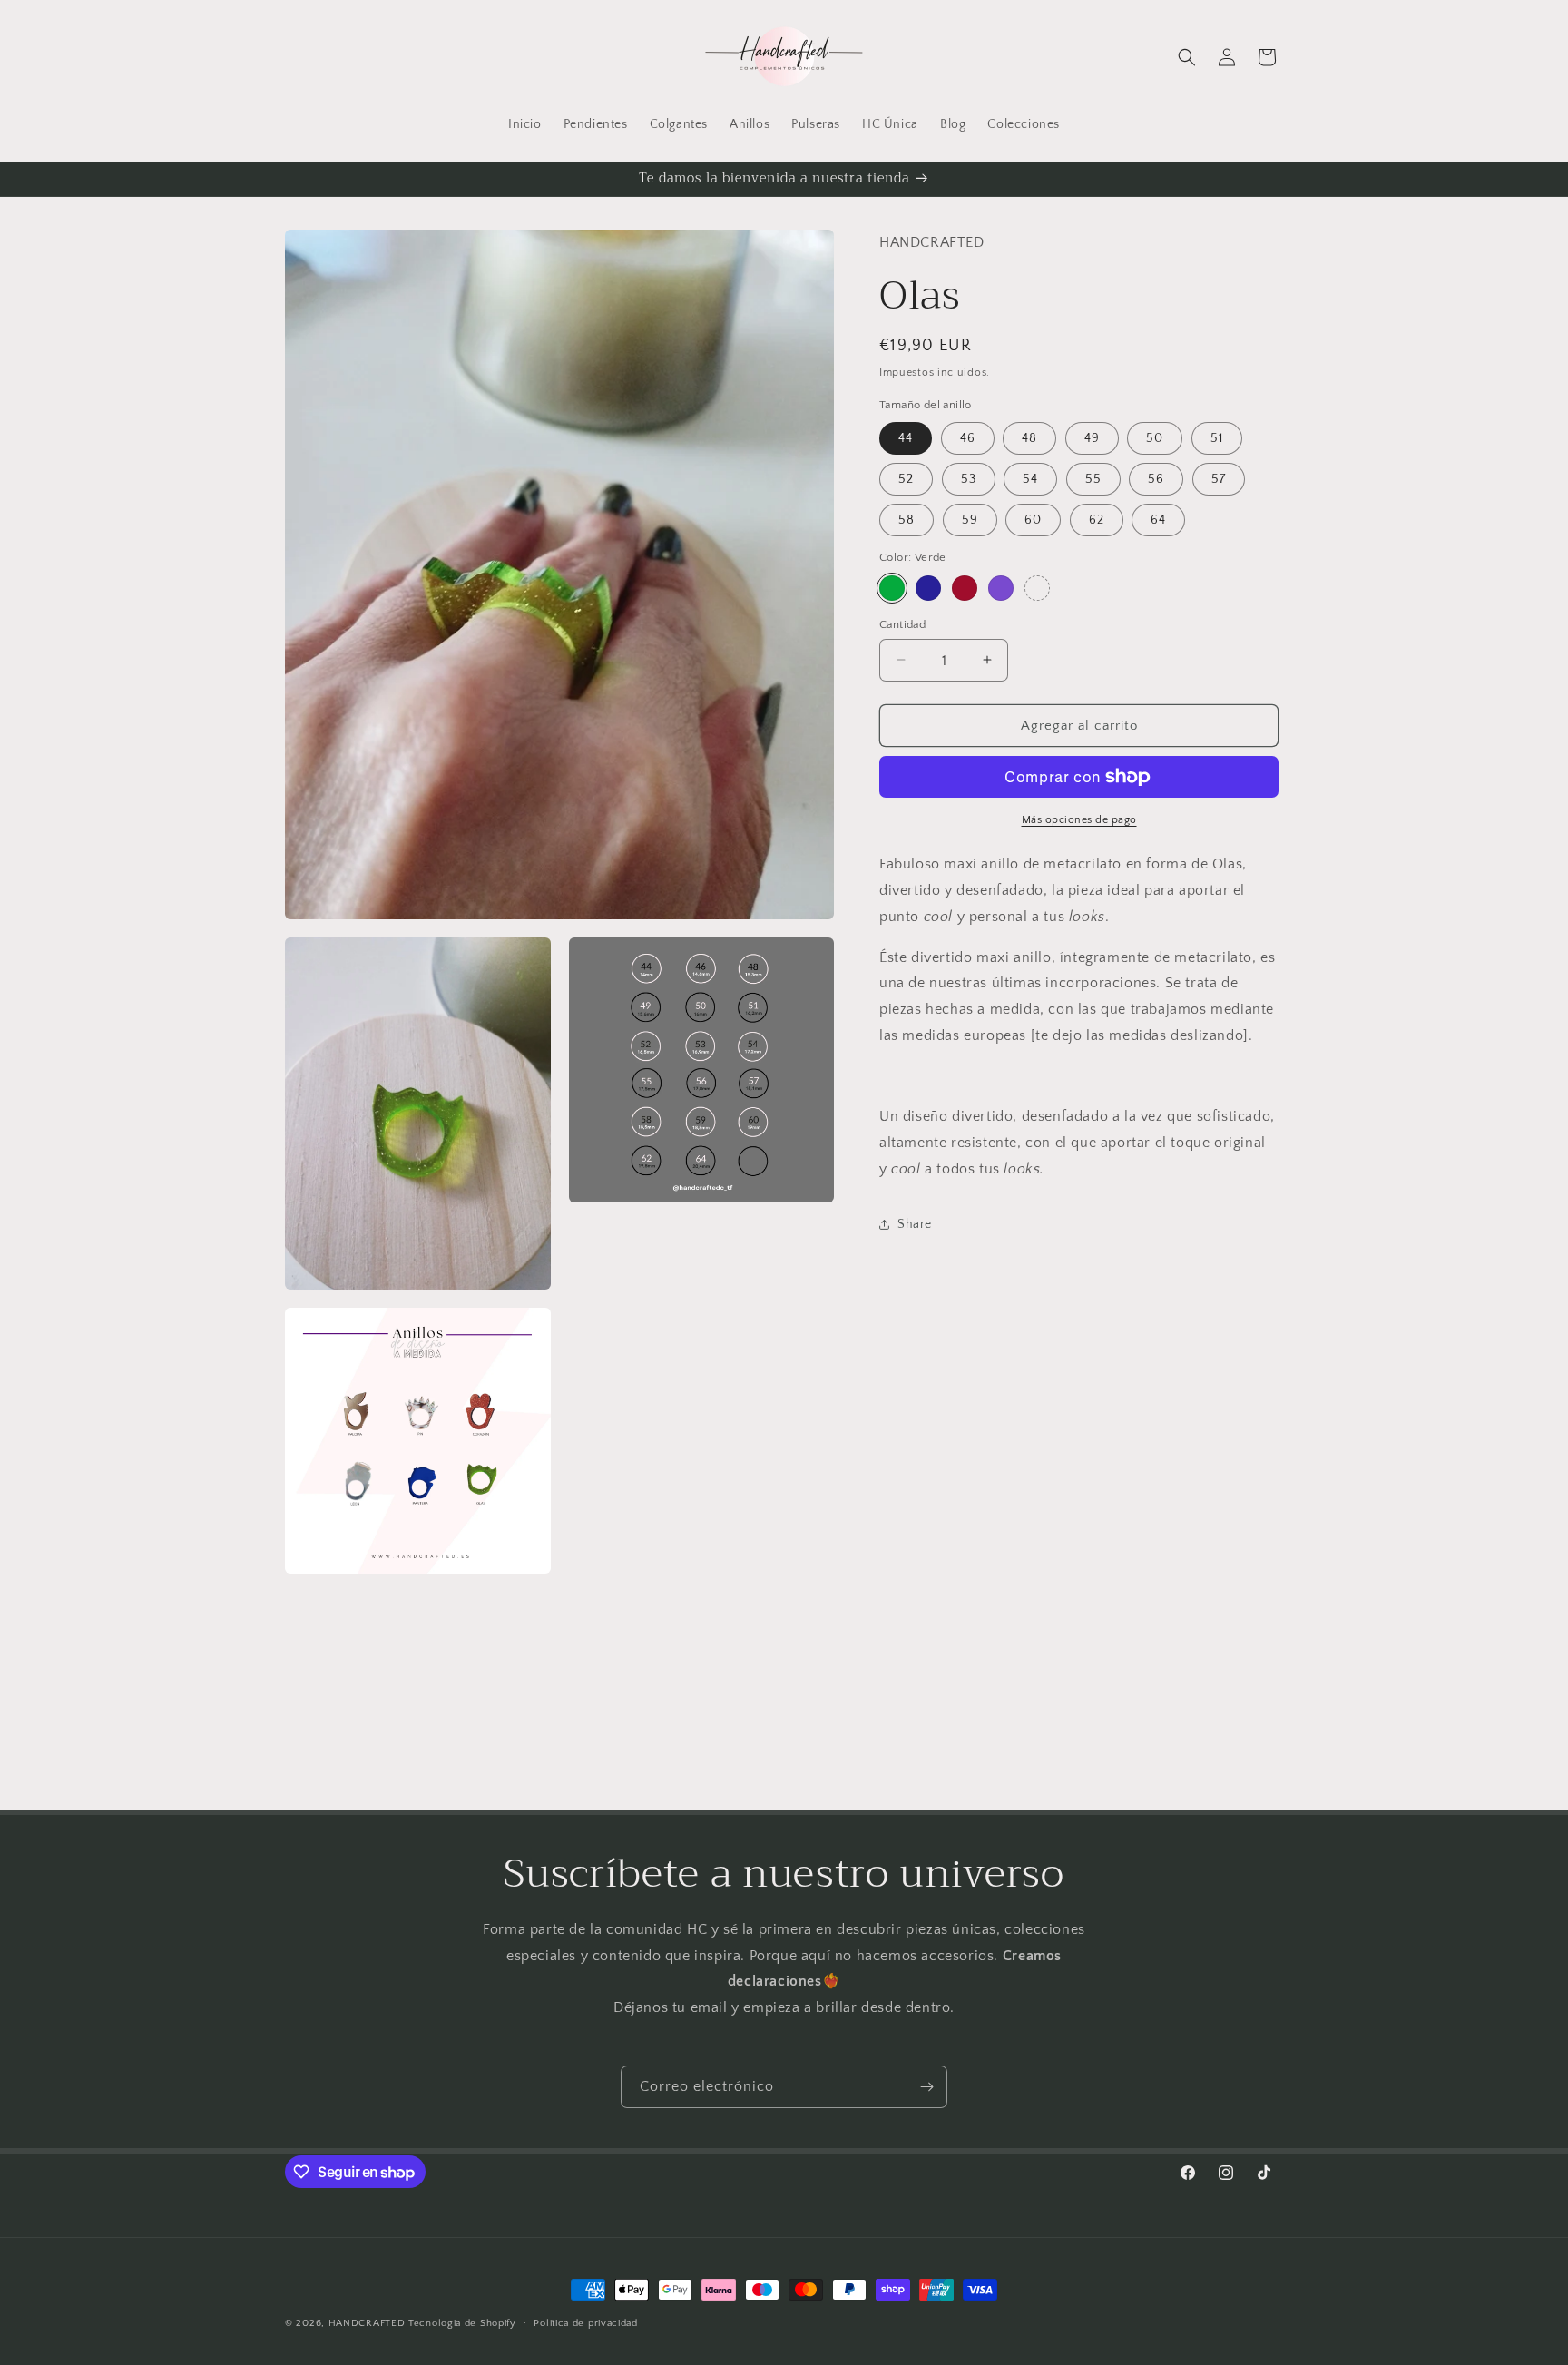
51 (1217, 438)
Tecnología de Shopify (462, 2323)
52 (906, 479)
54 (1030, 479)
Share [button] (915, 1224)
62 (1097, 520)
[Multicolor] (1037, 587)
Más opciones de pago (1079, 820)
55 (1093, 479)
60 (1033, 520)
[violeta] (1001, 587)
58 (906, 520)
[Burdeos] (965, 587)
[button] (1187, 57)
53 (969, 479)
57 (1219, 479)
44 (906, 438)
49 (1092, 438)
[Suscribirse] (926, 2087)
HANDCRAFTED (367, 2323)
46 (968, 438)
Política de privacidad (585, 2323)
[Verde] (892, 587)
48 (1029, 438)
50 (1155, 438)
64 (1158, 520)
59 (970, 520)
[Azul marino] (928, 587)
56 (1156, 479)
